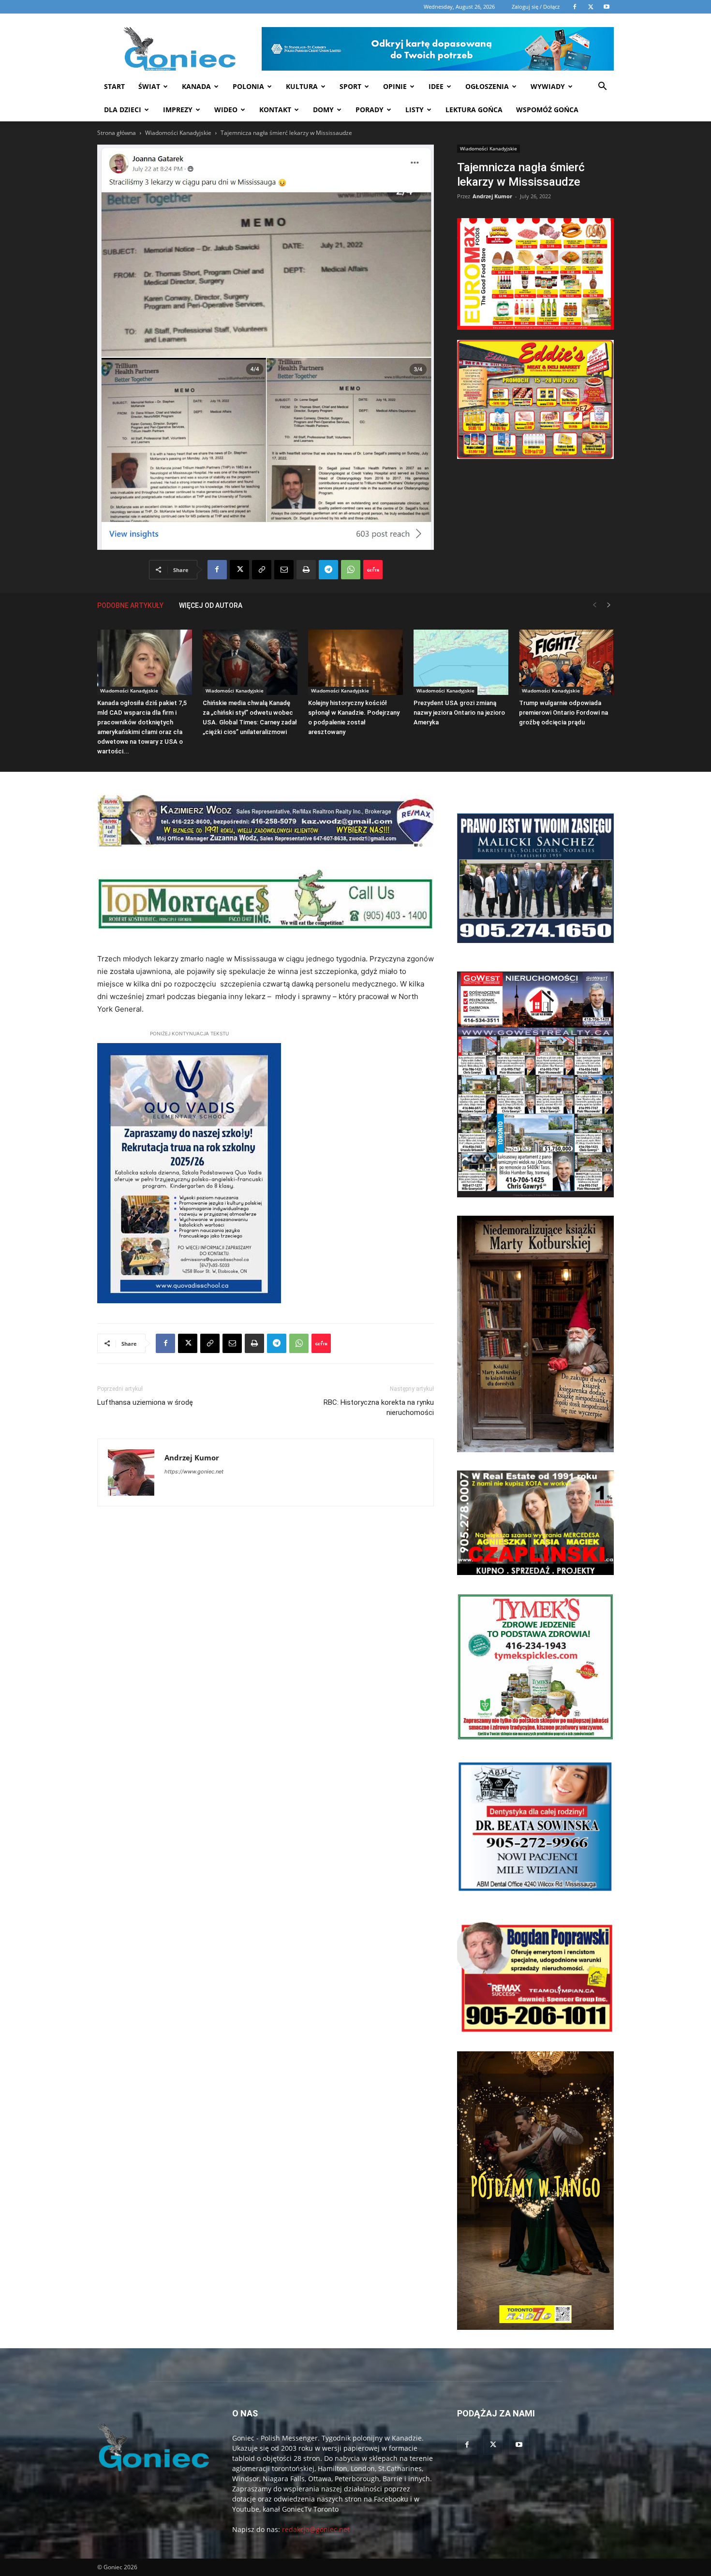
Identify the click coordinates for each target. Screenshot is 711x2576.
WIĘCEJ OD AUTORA (211, 605)
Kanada (196, 86)
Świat (149, 86)
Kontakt (275, 110)
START (114, 86)
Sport (350, 86)
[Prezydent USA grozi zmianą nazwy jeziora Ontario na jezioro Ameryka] (461, 662)
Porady (370, 110)
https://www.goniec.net (194, 1472)
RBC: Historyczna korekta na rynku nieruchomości (379, 1407)
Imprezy (178, 110)
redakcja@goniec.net (316, 2529)
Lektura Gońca (474, 110)
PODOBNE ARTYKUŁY (130, 605)
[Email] (284, 570)
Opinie (395, 86)
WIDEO (226, 110)
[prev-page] (594, 605)
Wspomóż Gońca (547, 110)
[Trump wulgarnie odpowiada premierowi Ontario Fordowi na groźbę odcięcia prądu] (566, 662)
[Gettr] (373, 570)
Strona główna (117, 133)
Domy (323, 110)
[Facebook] (217, 570)
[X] (239, 570)
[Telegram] (328, 570)
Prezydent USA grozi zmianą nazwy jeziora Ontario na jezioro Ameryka (459, 713)
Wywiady (548, 86)
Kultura (302, 86)
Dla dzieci (123, 110)
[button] (602, 87)
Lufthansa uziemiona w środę (145, 1402)
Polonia (248, 86)
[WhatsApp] (351, 570)
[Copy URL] (262, 570)
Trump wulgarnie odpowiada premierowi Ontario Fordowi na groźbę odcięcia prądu (563, 713)
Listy (415, 110)
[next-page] (609, 605)
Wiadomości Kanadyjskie (178, 133)
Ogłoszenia (487, 86)
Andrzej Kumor (492, 196)
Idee (436, 86)
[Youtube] (519, 2445)
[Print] (306, 570)
